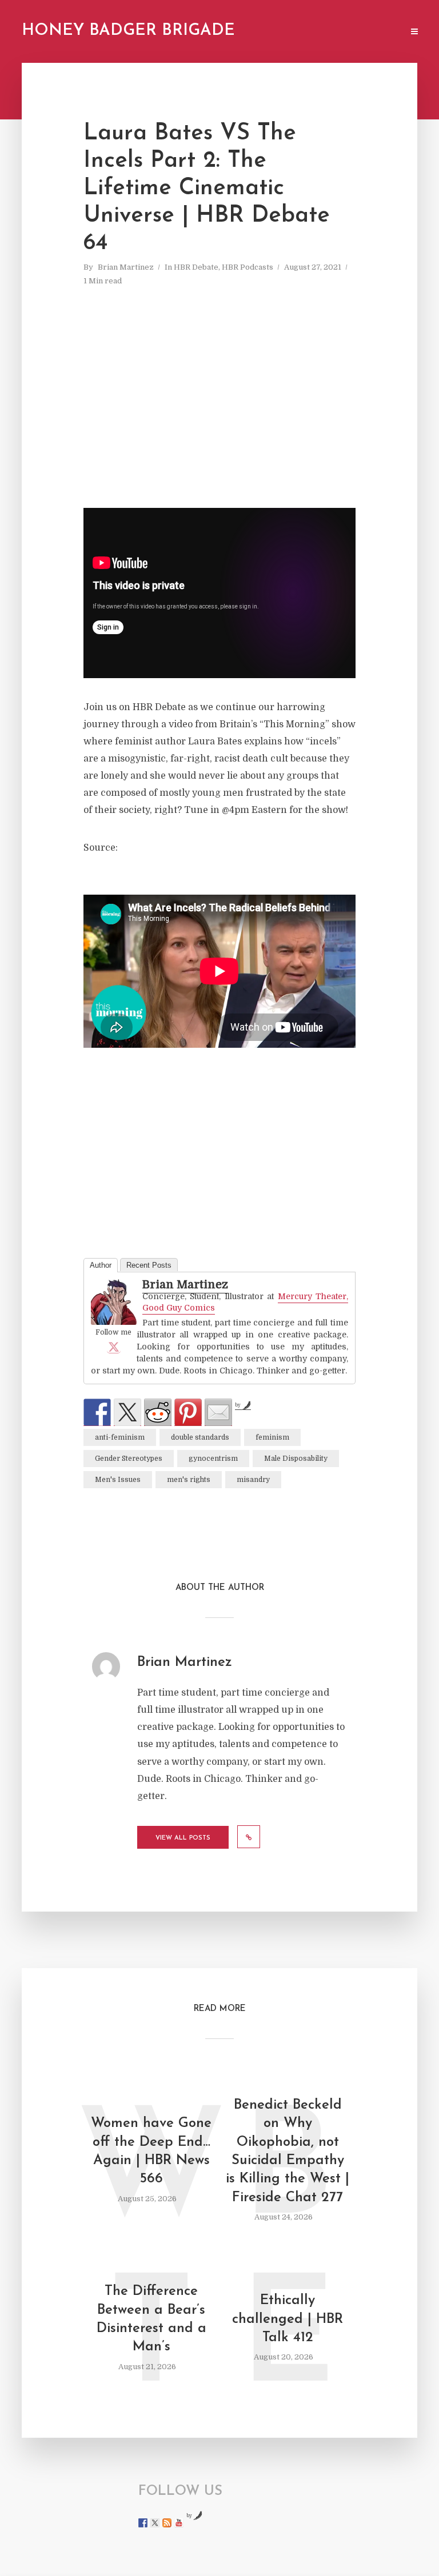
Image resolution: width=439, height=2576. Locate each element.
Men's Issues (118, 1480)
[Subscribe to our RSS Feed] (167, 2523)
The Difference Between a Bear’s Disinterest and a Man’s (151, 2319)
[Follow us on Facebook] (143, 2523)
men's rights (189, 1480)
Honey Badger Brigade (128, 31)
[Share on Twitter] (127, 1412)
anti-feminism (120, 1437)
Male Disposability (296, 1459)
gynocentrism (213, 1459)
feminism (272, 1437)
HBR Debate (196, 267)
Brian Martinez (126, 267)
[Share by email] (218, 1412)
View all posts (183, 1838)
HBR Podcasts (248, 267)
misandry (253, 1480)
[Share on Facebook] (97, 1412)
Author (101, 1265)
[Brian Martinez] (114, 1303)
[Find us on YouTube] (179, 2523)
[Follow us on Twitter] (155, 2523)
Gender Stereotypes (129, 1459)
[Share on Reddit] (158, 1412)
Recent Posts (149, 1265)
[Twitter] (114, 1347)
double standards (200, 1437)
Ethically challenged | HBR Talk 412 (288, 2319)
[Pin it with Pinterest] (188, 1412)
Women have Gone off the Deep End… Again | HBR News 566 (151, 2151)
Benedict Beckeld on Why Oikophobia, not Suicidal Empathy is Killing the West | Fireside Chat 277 (288, 2152)
